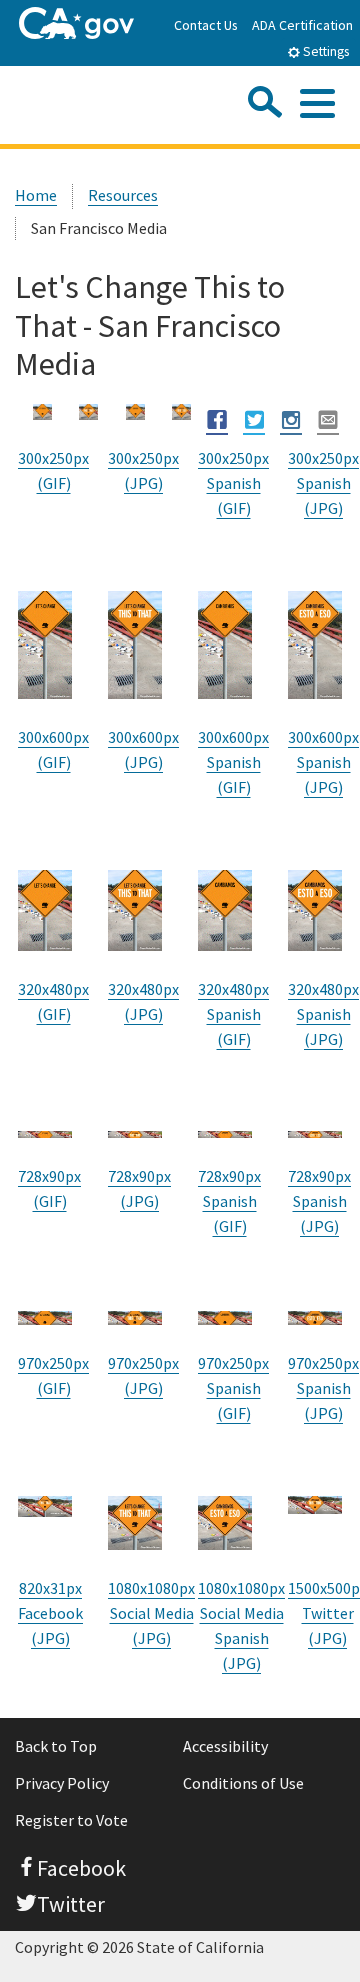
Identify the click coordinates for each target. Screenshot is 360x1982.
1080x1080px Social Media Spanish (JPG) (241, 1625)
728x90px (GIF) (49, 1188)
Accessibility (225, 1746)
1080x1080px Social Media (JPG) (151, 1613)
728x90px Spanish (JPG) (319, 1201)
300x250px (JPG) (143, 470)
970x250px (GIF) (53, 1375)
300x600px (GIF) (53, 749)
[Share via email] (328, 419)
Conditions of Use (243, 1783)
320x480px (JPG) (143, 1001)
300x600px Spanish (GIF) (233, 762)
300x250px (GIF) (53, 470)
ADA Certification (302, 25)
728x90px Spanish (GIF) (229, 1201)
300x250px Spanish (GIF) (233, 483)
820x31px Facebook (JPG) (50, 1613)
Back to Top (56, 1746)
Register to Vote (71, 1820)
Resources (123, 195)
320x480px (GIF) (53, 1001)
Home (36, 195)
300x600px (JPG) (143, 749)
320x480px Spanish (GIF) (233, 1014)
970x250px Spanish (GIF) (233, 1388)
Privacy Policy (62, 1783)
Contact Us (206, 25)
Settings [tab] (324, 51)
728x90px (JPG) (139, 1188)
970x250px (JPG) (143, 1375)
